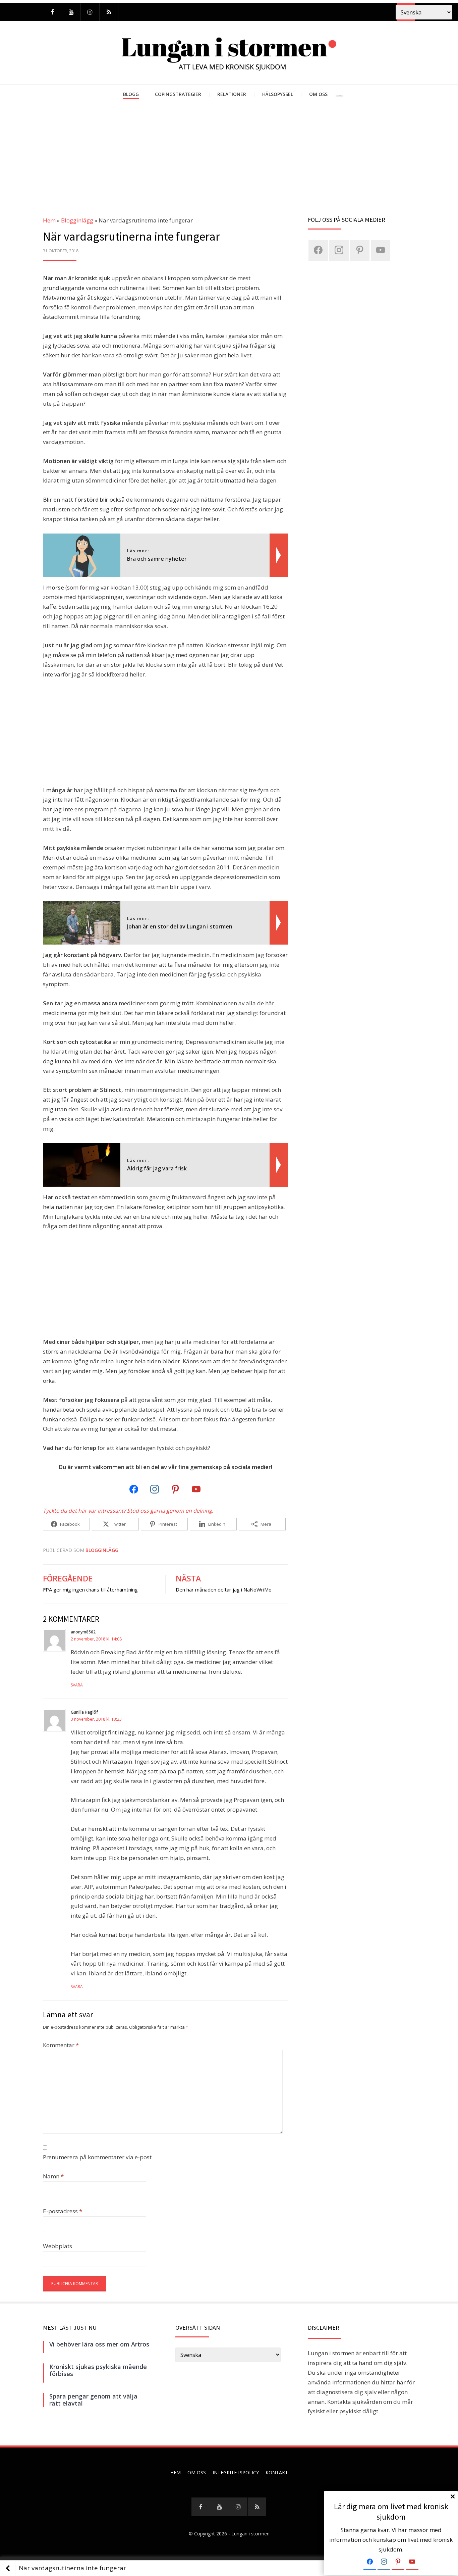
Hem (49, 220)
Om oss (318, 94)
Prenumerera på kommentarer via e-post (97, 2157)
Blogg (131, 94)
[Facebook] (52, 12)
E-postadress (63, 2211)
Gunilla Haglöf (84, 1712)
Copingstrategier (178, 94)
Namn (53, 2176)
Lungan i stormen (250, 2534)
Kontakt (277, 2472)
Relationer (232, 94)
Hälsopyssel (278, 94)
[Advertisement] (229, 155)
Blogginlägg (77, 220)
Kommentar (61, 2045)
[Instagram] (90, 12)
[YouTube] (71, 12)
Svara (77, 1685)
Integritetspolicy (236, 2472)
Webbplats (58, 2246)
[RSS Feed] (109, 12)
